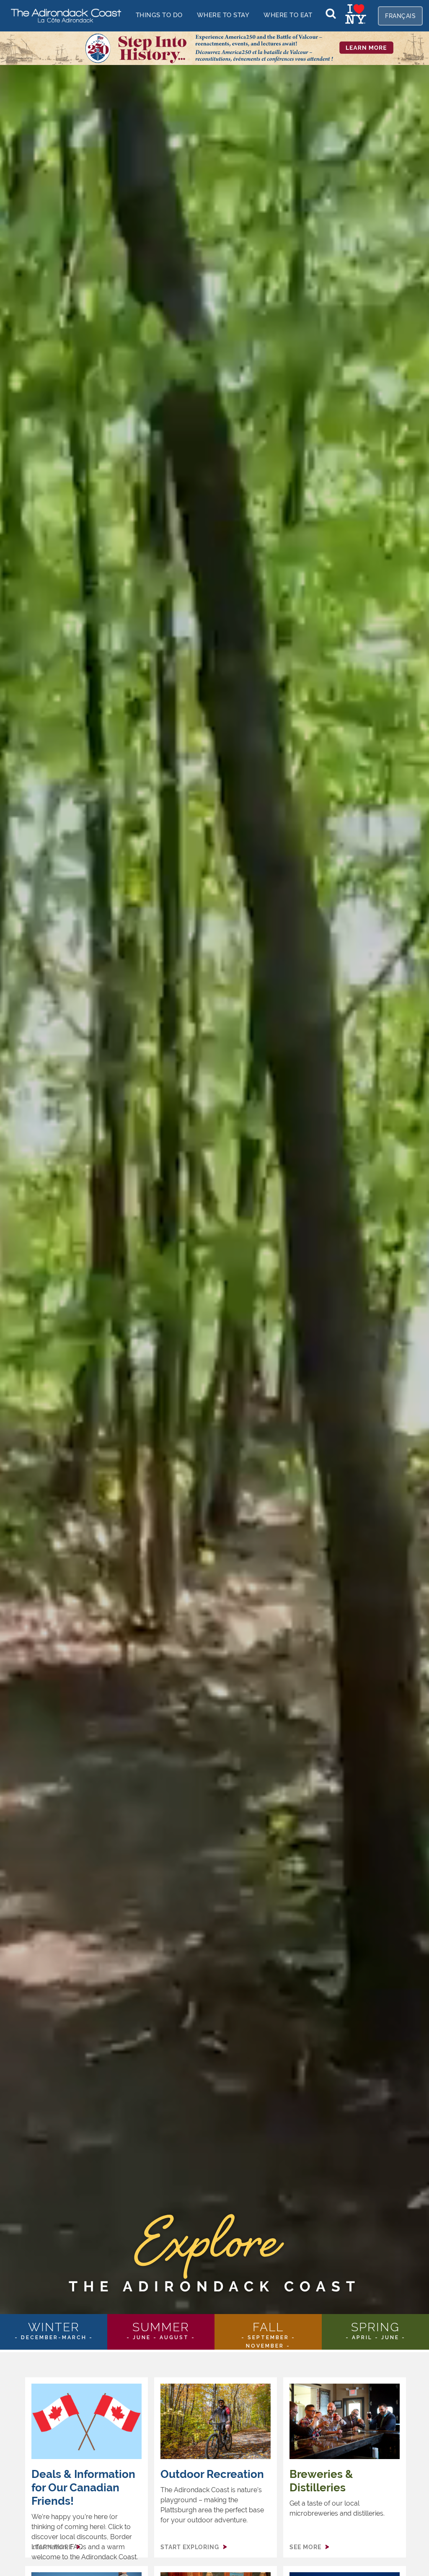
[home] (63, 15)
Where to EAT (288, 15)
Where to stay (223, 15)
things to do (159, 15)
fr (400, 16)
